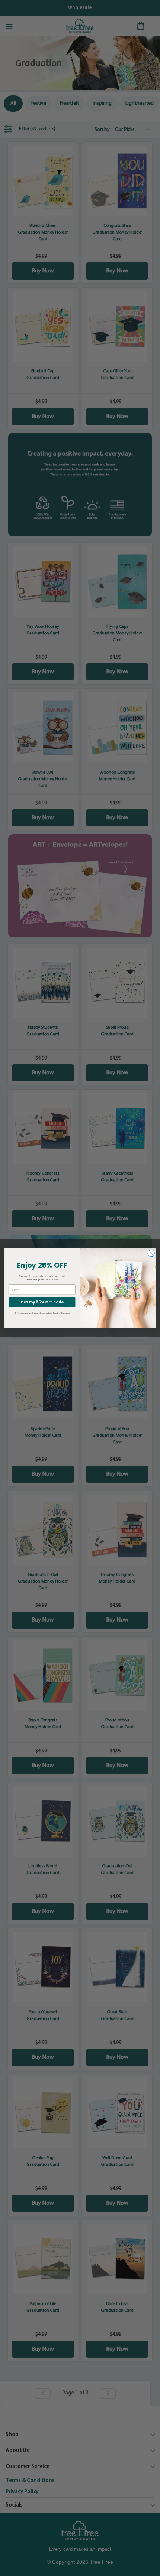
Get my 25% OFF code (42, 1302)
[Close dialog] (151, 1253)
